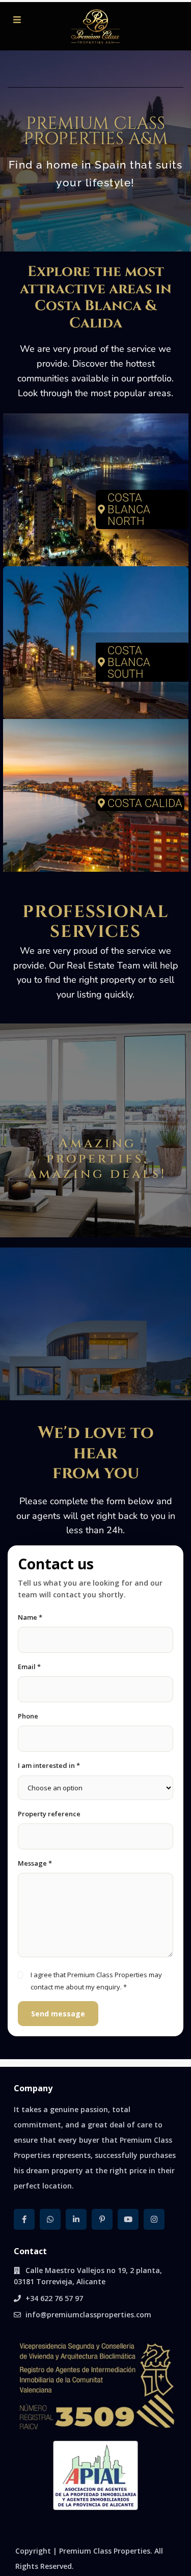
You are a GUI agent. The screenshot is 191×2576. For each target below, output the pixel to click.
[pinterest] (102, 2219)
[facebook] (24, 2219)
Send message (58, 2014)
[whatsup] (50, 2219)
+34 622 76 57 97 (54, 2298)
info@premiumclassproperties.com (88, 2315)
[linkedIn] (76, 2219)
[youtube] (128, 2219)
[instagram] (154, 2219)
